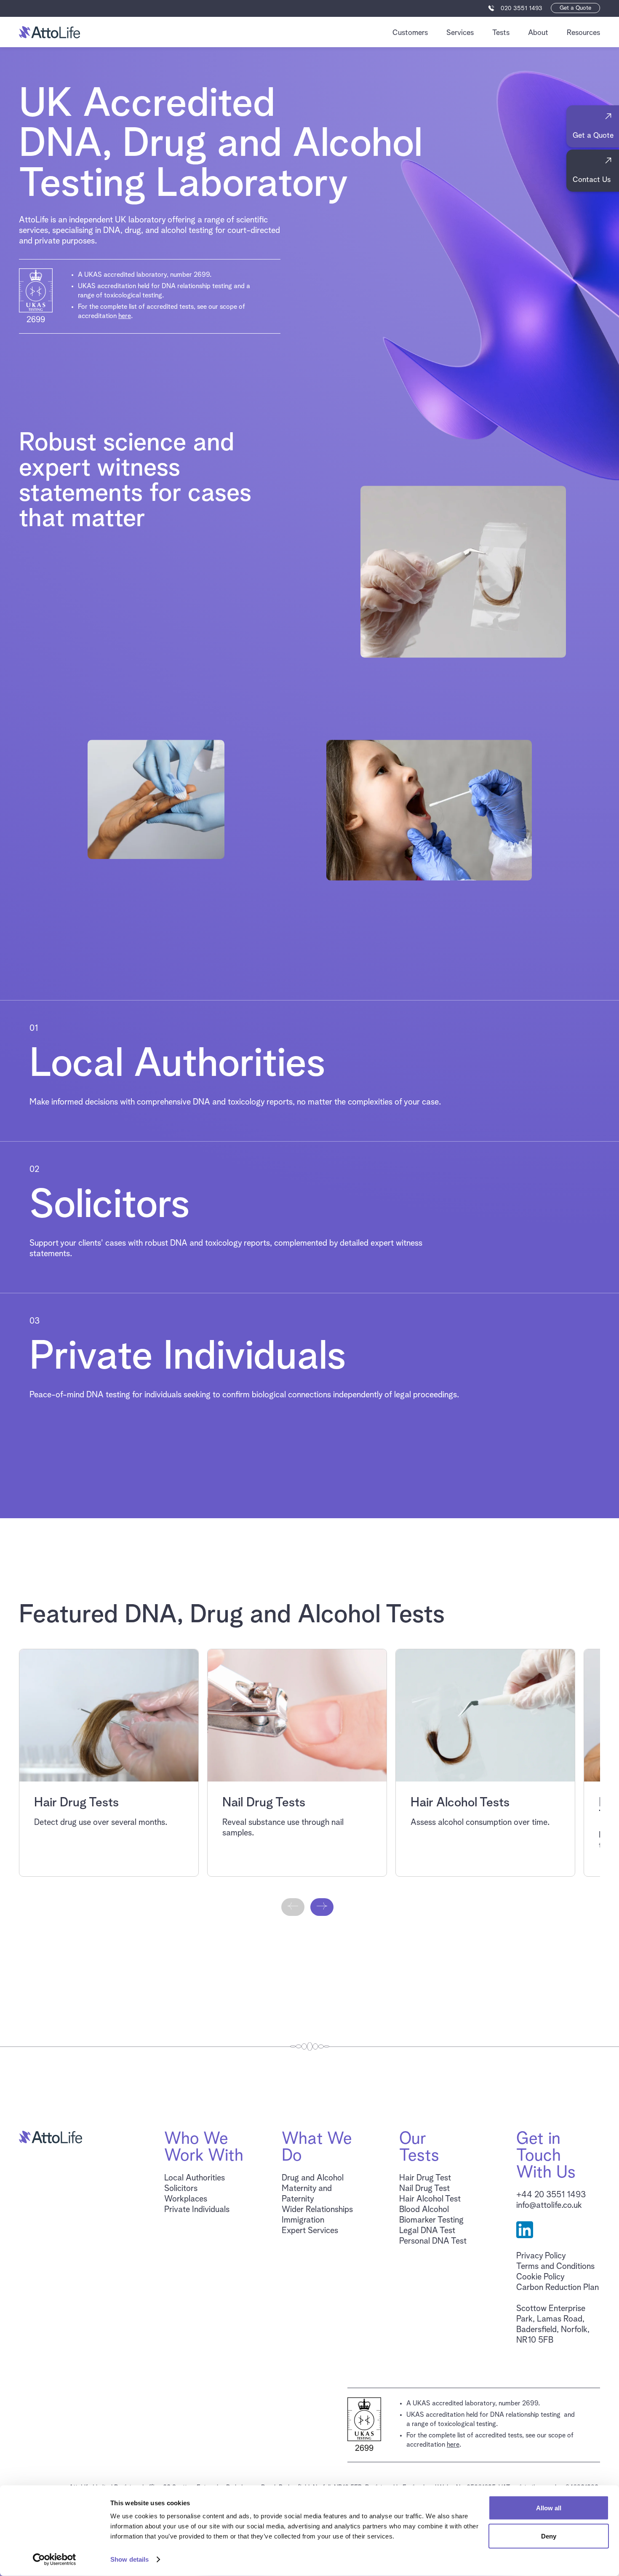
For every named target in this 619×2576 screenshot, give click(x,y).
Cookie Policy (540, 2277)
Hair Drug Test (425, 2178)
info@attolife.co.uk (549, 2205)
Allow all (549, 2508)
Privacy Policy (541, 2256)
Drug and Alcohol (313, 2178)
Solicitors (181, 2188)
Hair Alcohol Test (430, 2199)
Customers (410, 33)
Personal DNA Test (433, 2241)
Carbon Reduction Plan (558, 2287)
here (125, 316)
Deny (549, 2536)
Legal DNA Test (427, 2231)
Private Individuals (197, 2210)
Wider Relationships (317, 2210)
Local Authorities (195, 2178)
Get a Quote (575, 8)
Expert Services (310, 2231)
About (538, 33)
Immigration (303, 2220)
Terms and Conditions (555, 2266)
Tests (501, 33)
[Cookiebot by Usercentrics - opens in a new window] (55, 2560)
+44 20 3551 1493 (551, 2195)
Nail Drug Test (424, 2188)
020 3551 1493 (522, 8)
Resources (583, 33)
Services (460, 33)
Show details (129, 2559)
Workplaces (186, 2199)
